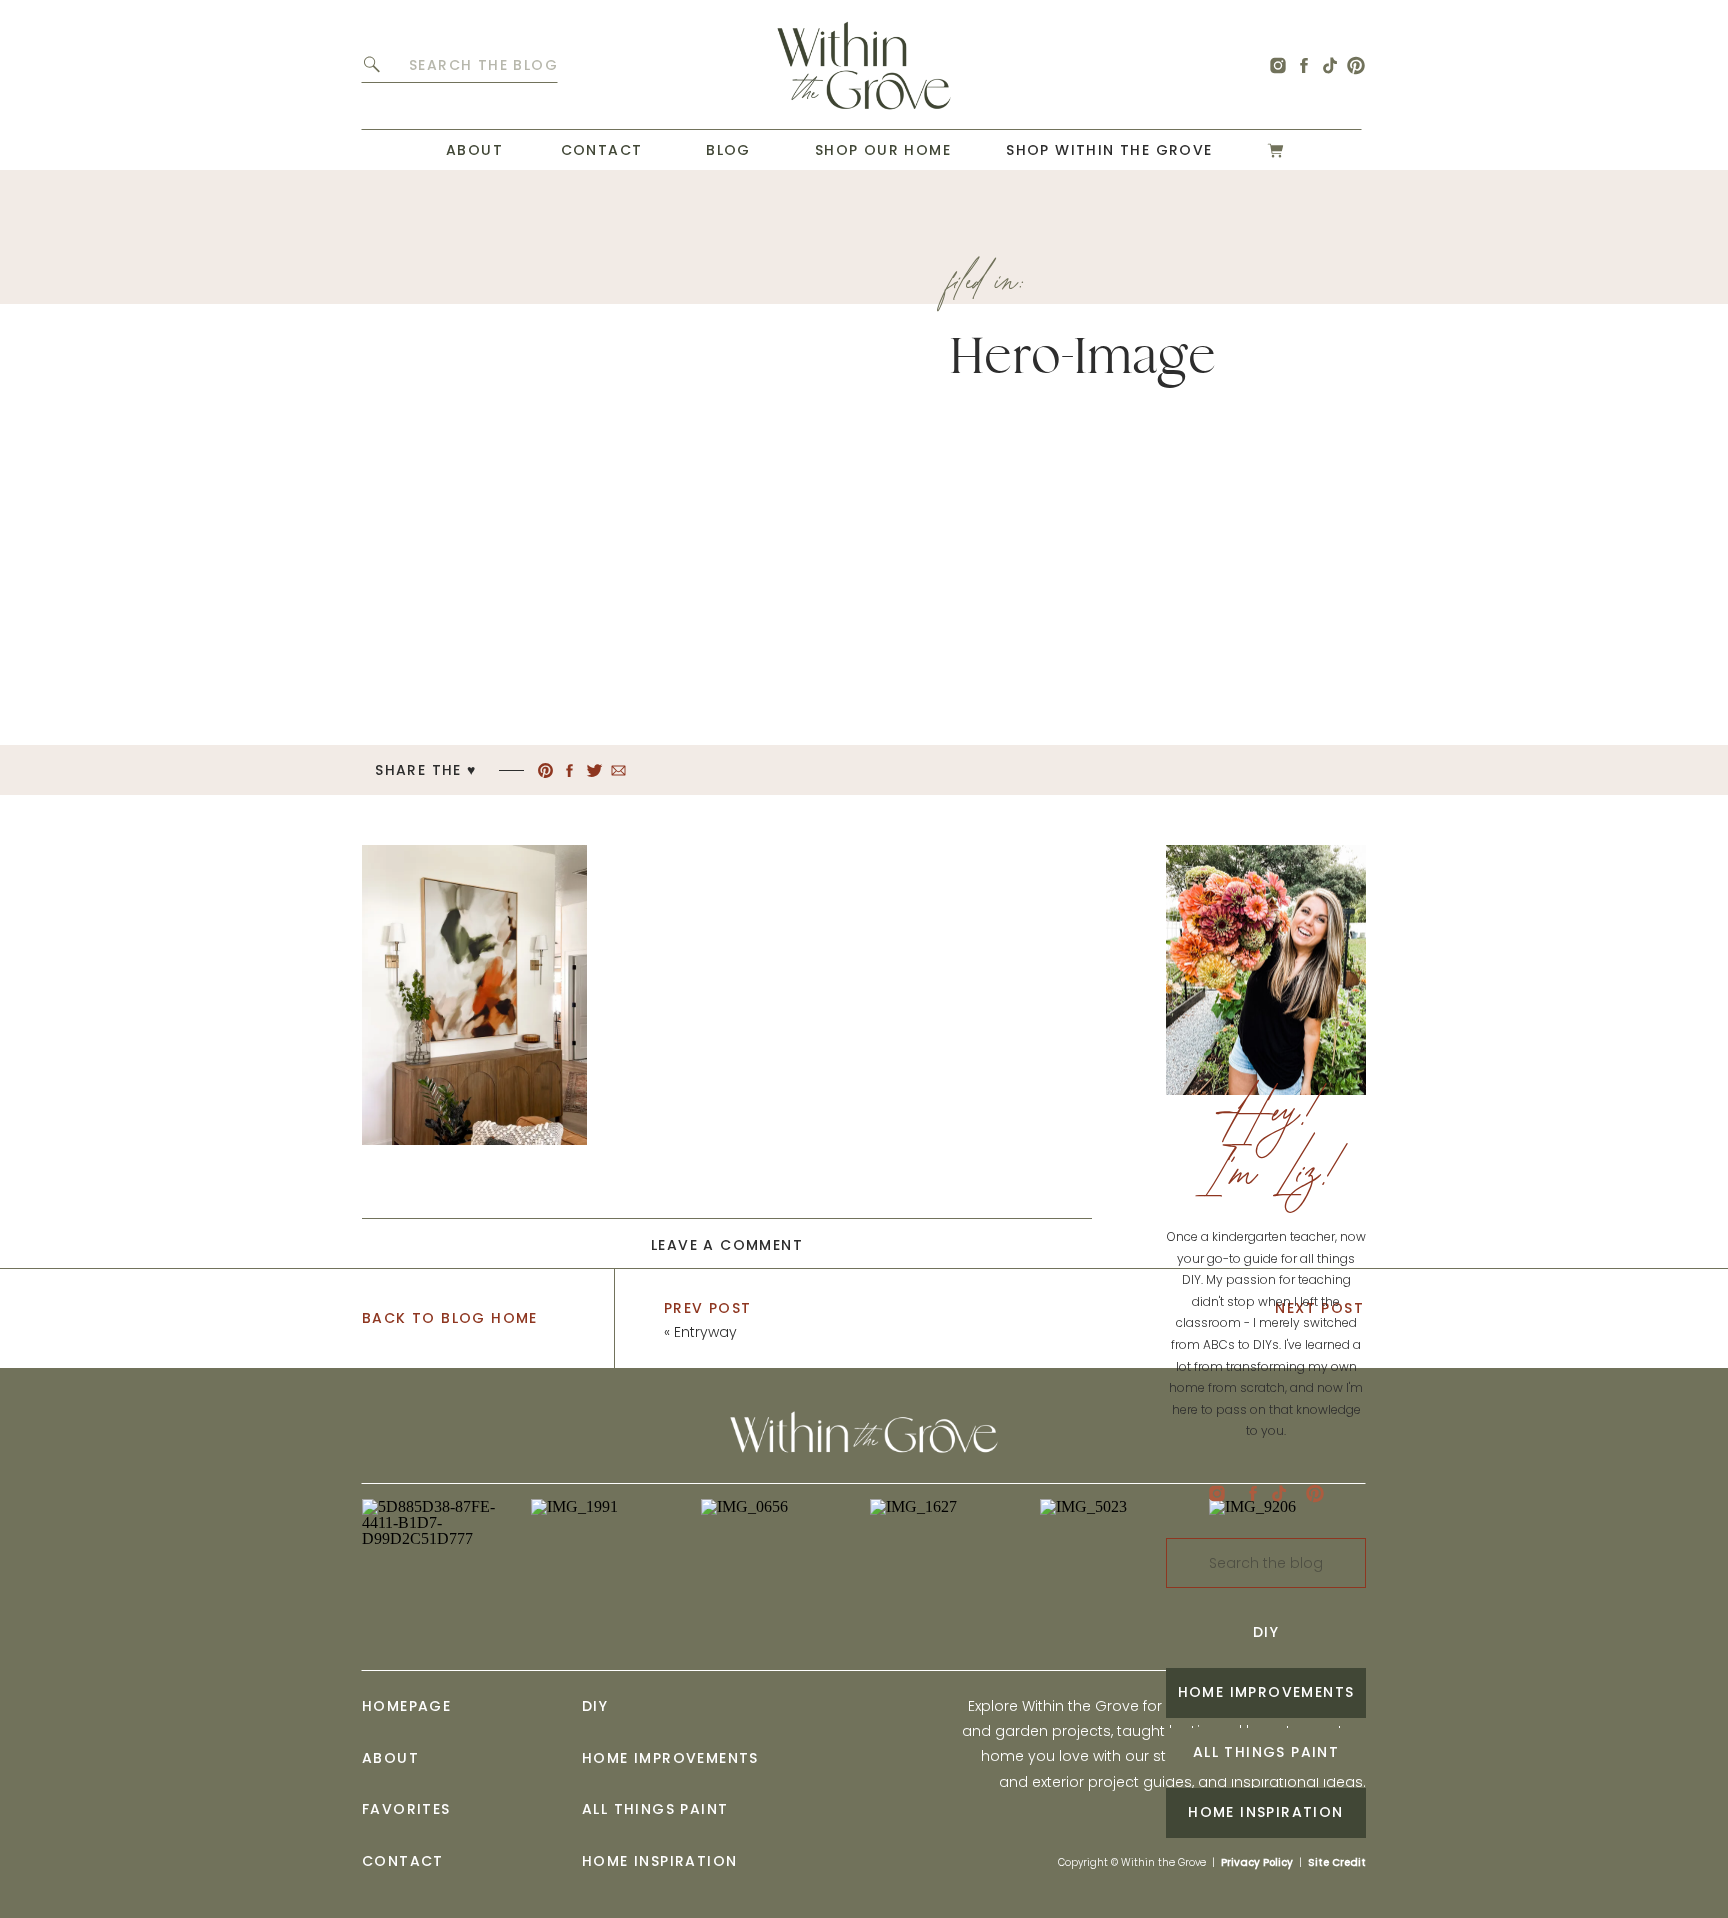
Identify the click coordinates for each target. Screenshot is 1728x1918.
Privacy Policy (1257, 1862)
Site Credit (1337, 1862)
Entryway (705, 1332)
